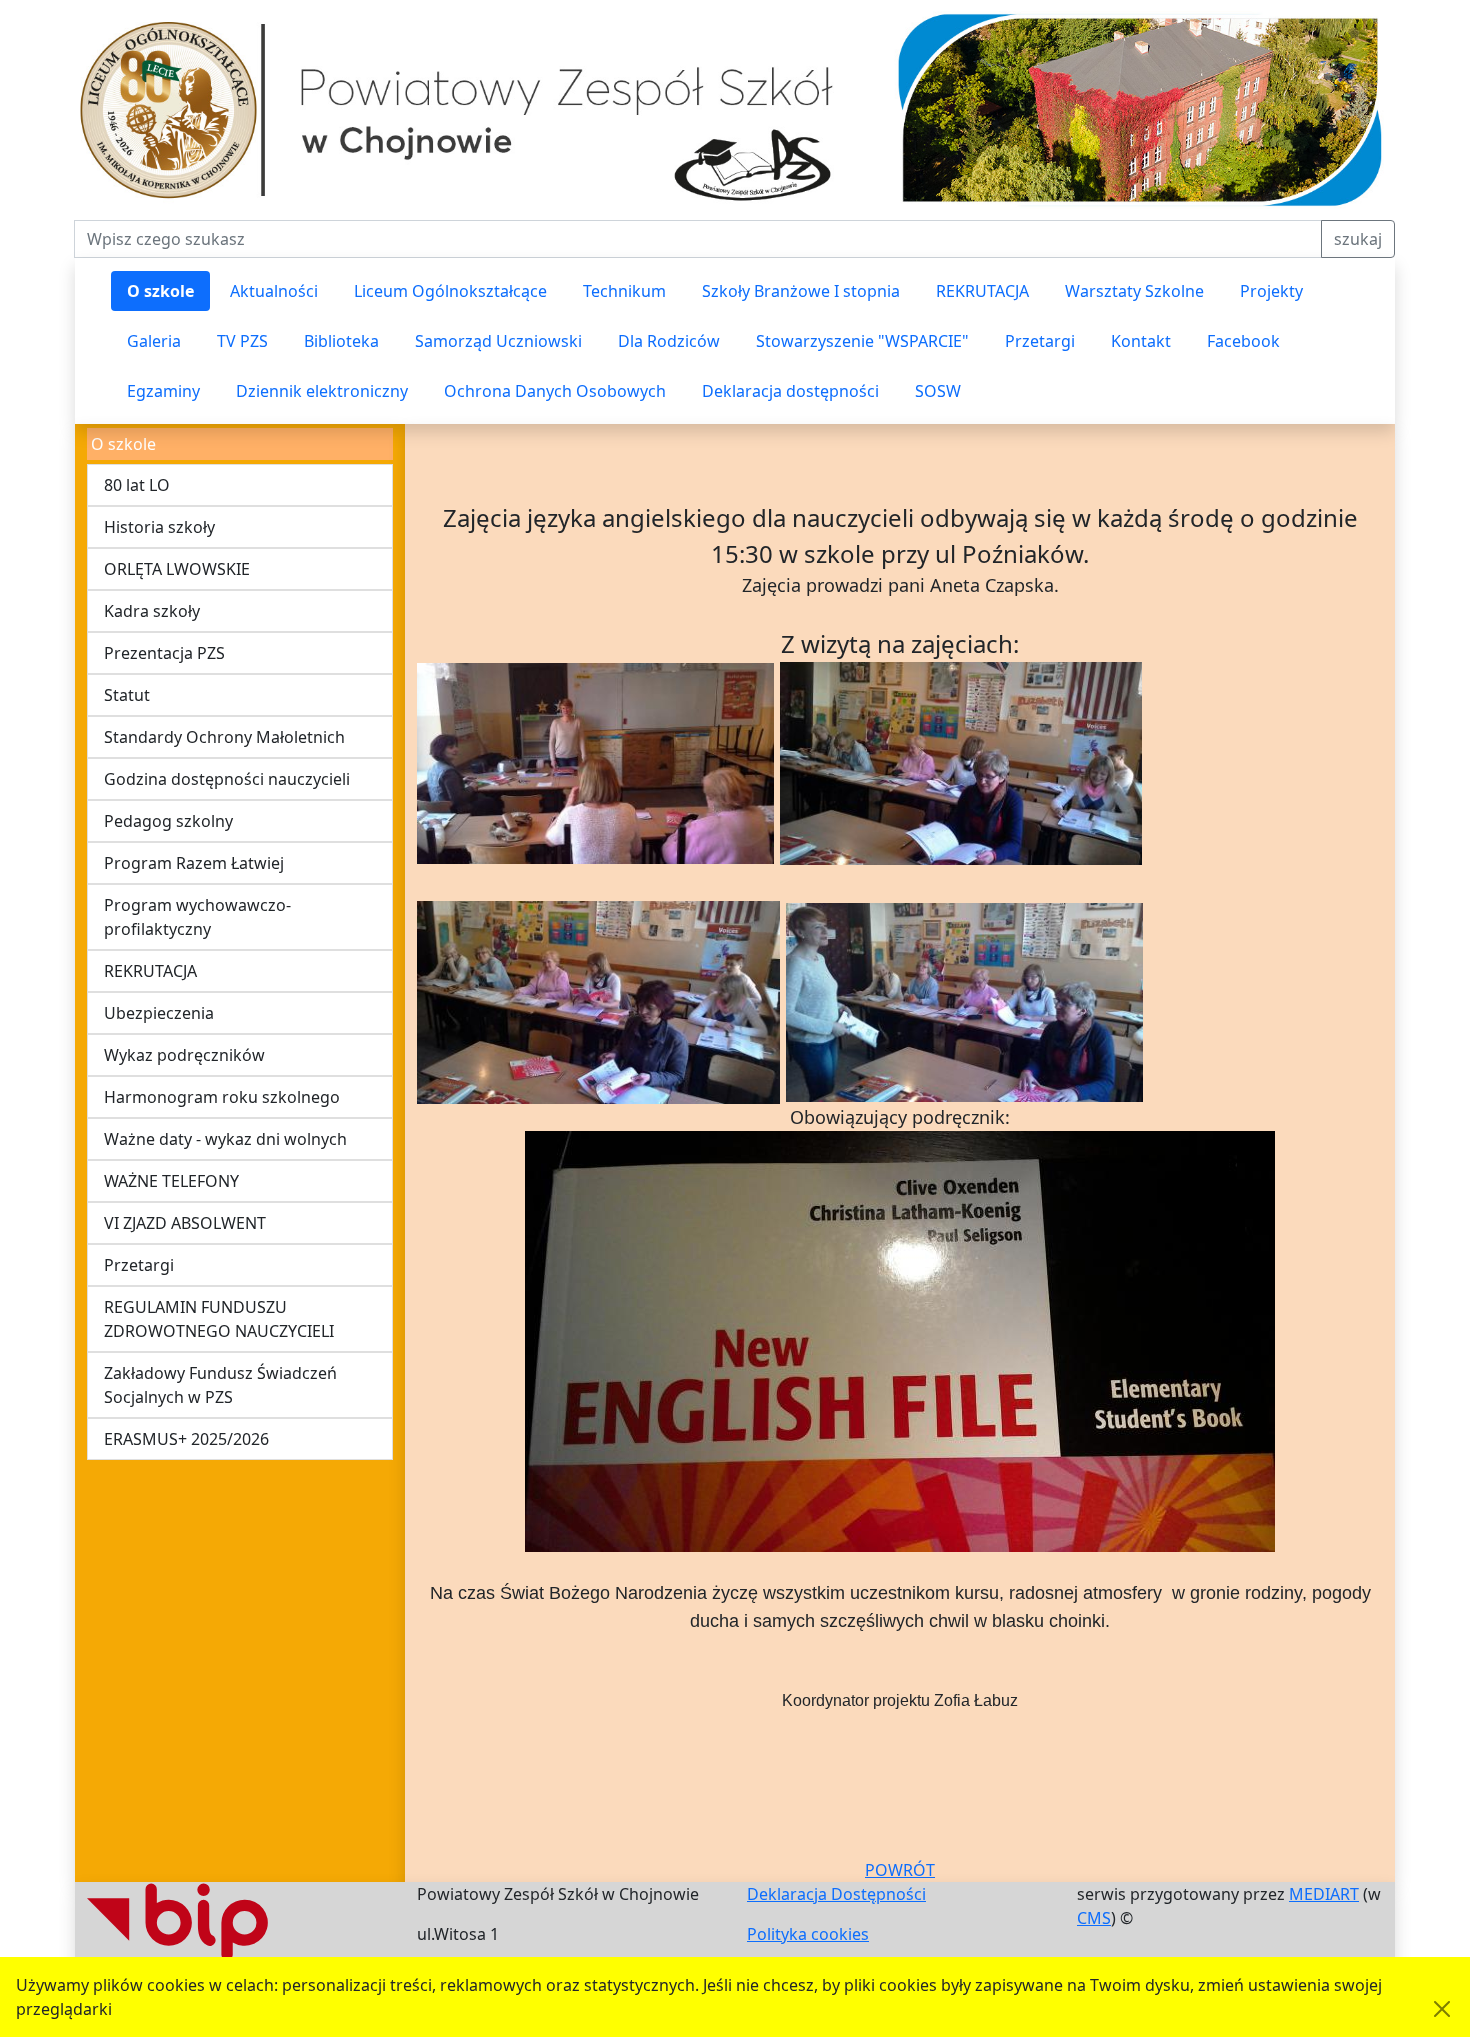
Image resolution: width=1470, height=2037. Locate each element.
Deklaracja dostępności (790, 391)
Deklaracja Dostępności (836, 1894)
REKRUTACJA (982, 291)
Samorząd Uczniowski (498, 341)
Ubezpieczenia (159, 1013)
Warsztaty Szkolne (1134, 291)
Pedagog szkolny (168, 821)
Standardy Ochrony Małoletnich (224, 737)
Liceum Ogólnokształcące (450, 291)
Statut (127, 695)
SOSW (938, 391)
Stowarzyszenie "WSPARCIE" (862, 341)
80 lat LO (137, 485)
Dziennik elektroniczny (322, 391)
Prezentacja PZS (164, 653)
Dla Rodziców (669, 341)
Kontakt (1141, 341)
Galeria (154, 341)
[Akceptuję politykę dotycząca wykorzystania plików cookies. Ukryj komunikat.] (1442, 2009)
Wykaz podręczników (184, 1055)
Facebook (1243, 341)
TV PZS (242, 341)
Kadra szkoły (152, 611)
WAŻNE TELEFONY (171, 1181)
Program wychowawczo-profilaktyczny (197, 917)
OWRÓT (905, 1870)
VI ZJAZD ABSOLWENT (185, 1223)
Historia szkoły (159, 527)
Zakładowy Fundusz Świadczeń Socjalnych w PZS (220, 1385)
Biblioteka (341, 341)
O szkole (160, 291)
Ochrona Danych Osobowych (555, 391)
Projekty (1271, 291)
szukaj (1358, 239)
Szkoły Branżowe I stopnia (801, 291)
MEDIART (1324, 1894)
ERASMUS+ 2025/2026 (186, 1439)
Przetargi (1040, 341)
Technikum (624, 291)
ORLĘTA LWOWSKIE (177, 569)
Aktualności (274, 291)
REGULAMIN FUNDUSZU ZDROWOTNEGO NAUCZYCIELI (219, 1319)
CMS (1094, 1918)
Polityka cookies (808, 1934)
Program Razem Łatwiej (194, 863)
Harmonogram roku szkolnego (222, 1097)
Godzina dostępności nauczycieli (227, 779)
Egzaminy (163, 391)
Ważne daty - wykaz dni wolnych (225, 1139)
